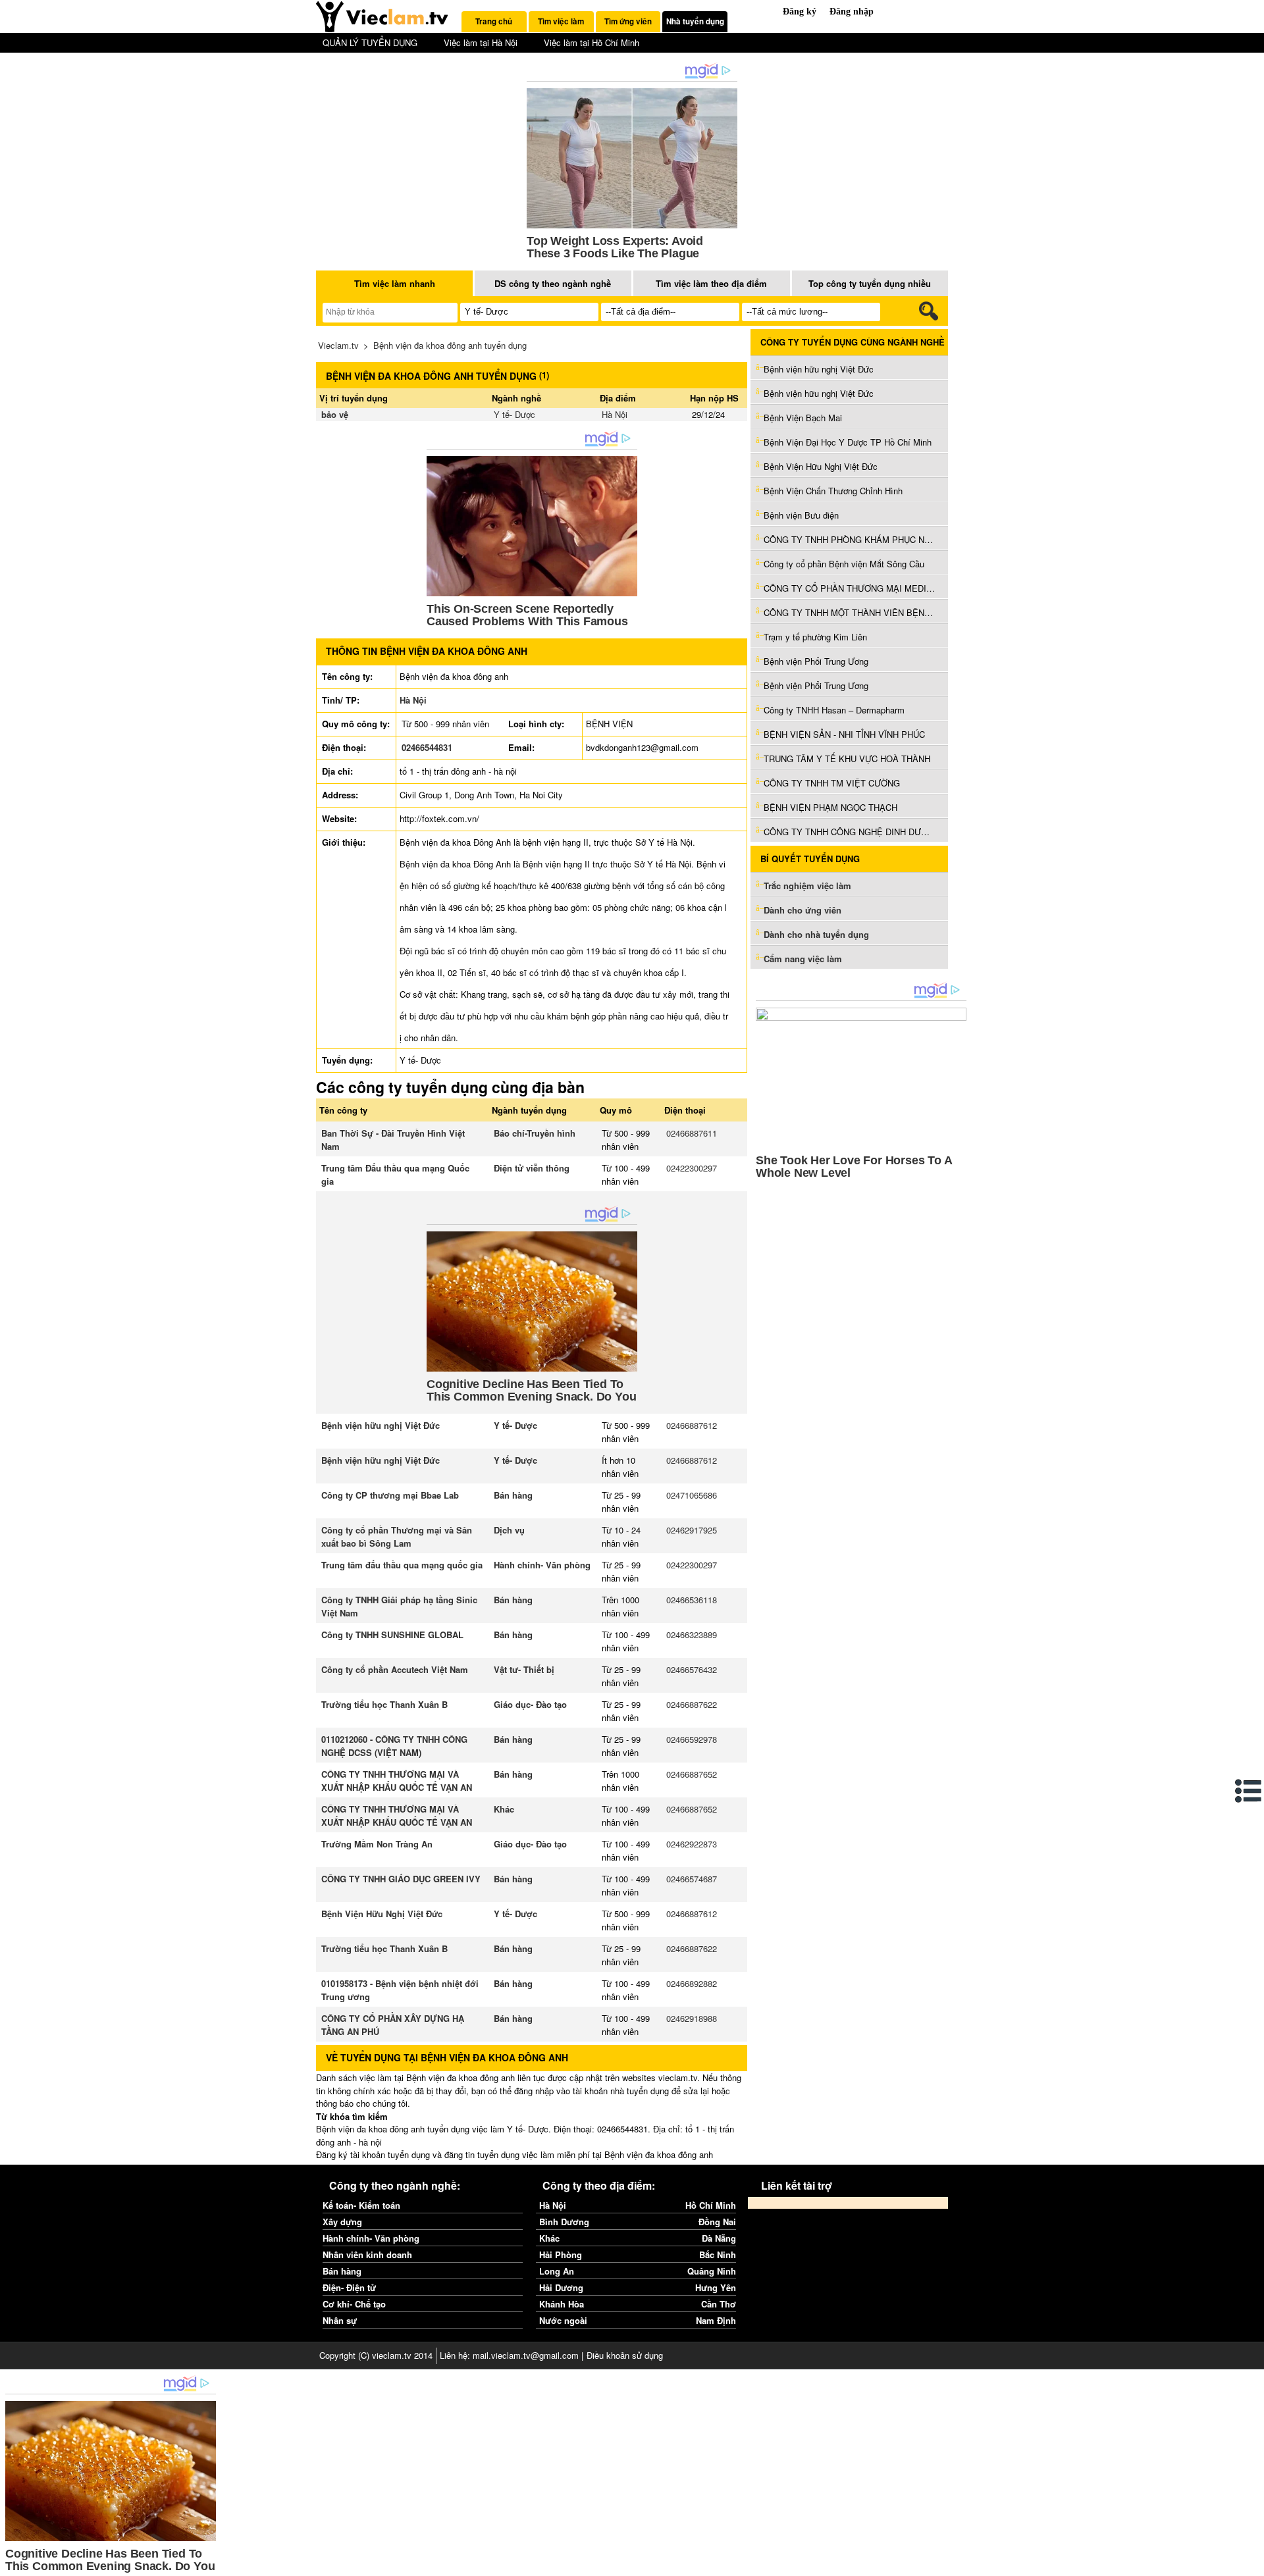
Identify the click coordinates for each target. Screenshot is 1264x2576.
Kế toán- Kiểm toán (361, 2205)
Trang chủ (494, 21)
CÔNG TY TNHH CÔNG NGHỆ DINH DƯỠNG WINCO (849, 832)
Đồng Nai (717, 2222)
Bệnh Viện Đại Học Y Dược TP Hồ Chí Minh (848, 442)
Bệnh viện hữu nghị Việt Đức (381, 1425)
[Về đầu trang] (1251, 2563)
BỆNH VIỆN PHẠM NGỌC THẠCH (830, 807)
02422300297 (692, 1168)
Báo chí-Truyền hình (535, 1133)
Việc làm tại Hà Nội (481, 42)
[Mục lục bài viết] (1249, 1791)
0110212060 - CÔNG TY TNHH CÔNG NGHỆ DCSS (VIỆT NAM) (394, 1746)
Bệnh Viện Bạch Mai (803, 418)
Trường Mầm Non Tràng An (377, 1844)
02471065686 (692, 1495)
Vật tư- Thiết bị (524, 1669)
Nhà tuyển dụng (695, 21)
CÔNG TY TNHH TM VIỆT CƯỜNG (832, 783)
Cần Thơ (719, 2304)
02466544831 (427, 747)
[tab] (494, 22)
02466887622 (692, 1704)
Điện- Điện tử (349, 2287)
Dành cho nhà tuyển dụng (816, 934)
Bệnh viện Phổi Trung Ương (816, 661)
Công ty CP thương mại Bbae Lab (390, 1495)
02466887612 (692, 1425)
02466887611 (692, 1133)
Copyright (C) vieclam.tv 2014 (376, 2355)
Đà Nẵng (719, 2238)
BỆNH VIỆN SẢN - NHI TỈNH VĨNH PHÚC (844, 734)
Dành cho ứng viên (803, 910)
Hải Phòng (561, 2254)
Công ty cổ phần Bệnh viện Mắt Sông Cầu (844, 564)
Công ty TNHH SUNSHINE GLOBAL (392, 1635)
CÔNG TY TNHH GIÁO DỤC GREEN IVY (401, 1879)
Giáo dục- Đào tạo (530, 1704)
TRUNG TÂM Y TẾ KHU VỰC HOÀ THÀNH (847, 759)
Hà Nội (615, 414)
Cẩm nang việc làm (803, 959)
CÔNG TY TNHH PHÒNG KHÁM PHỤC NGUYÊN (849, 539)
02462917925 (692, 1530)
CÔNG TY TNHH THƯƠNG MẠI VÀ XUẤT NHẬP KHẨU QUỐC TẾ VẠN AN (397, 1781)
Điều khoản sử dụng (625, 2355)
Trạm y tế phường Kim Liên (815, 637)
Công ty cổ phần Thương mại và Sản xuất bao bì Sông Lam (397, 1536)
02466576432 (692, 1669)
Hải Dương (561, 2287)
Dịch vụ (509, 1530)
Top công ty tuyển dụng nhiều (870, 283)
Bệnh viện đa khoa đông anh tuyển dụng (450, 345)
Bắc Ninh (718, 2254)
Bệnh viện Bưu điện (801, 515)
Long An (557, 2271)
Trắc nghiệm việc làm (809, 886)
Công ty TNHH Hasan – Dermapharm (834, 710)
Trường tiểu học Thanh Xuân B (384, 1704)
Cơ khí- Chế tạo (354, 2304)
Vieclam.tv (338, 345)
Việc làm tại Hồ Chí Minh (592, 42)
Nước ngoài (563, 2320)
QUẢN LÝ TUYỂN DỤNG (370, 42)
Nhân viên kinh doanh (367, 2254)
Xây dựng (342, 2222)
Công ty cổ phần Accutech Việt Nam (395, 1669)
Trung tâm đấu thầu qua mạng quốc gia (402, 1565)
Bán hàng (513, 1495)
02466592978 (692, 1739)
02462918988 (692, 2018)
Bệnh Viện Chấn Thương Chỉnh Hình (833, 491)
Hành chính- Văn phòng (542, 1565)
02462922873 (692, 1844)
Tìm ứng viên (628, 21)
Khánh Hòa (562, 2304)
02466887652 (692, 1774)
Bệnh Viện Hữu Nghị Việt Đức (382, 1914)
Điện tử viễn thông (532, 1168)
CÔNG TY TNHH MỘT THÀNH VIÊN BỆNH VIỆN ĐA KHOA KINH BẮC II (849, 612)
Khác (504, 1809)
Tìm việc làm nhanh (395, 283)
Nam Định (716, 2320)
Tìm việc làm (561, 21)
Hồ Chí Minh (711, 2205)
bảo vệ (335, 414)
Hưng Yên (716, 2287)
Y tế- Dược (514, 414)
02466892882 (692, 1983)
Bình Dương (564, 2222)
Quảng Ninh (712, 2271)
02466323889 (692, 1635)
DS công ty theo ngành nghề (553, 283)
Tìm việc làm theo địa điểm (711, 283)
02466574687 (692, 1879)
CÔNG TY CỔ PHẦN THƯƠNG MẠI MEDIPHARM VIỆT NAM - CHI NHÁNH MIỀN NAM (849, 588)
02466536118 (692, 1600)
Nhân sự (340, 2320)
